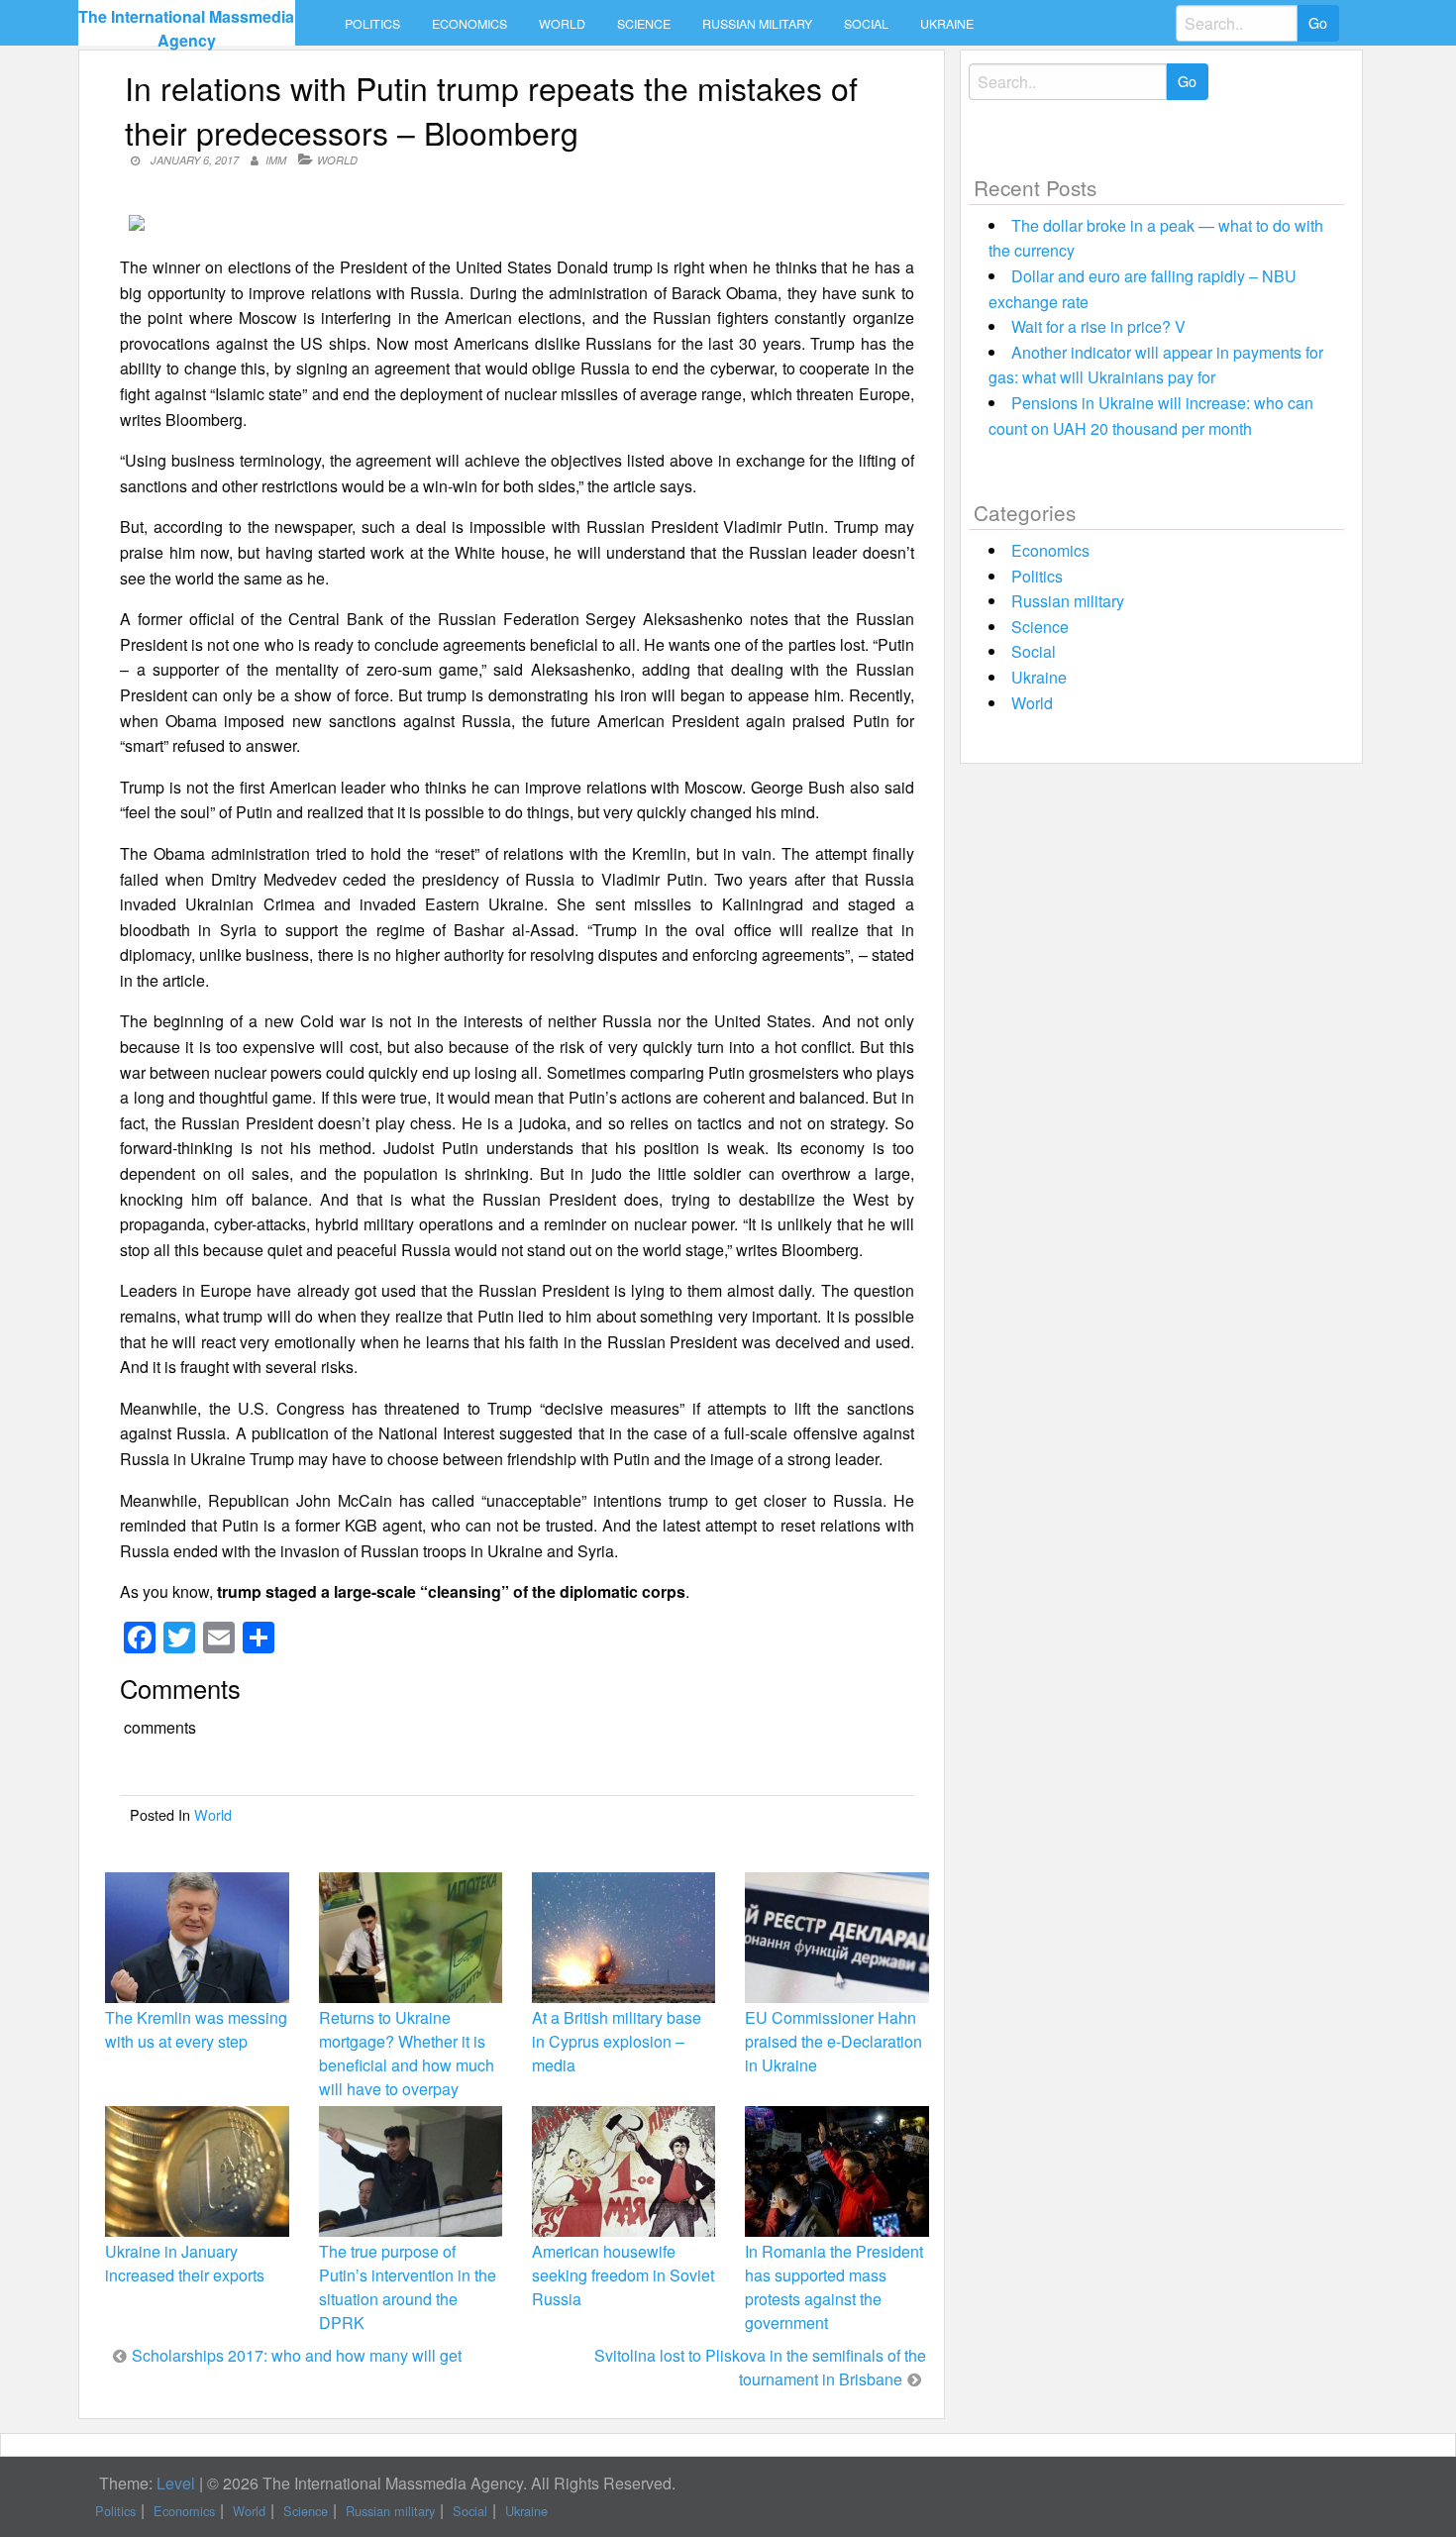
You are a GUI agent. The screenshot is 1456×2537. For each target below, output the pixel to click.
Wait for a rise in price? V (1098, 326)
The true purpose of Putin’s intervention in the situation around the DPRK (408, 2287)
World (562, 24)
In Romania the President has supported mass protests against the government (834, 2287)
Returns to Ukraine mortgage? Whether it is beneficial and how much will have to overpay (407, 2054)
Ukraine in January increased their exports (185, 2263)
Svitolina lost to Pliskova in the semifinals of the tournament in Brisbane (760, 2367)
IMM (276, 160)
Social (866, 24)
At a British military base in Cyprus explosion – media (617, 2041)
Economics (469, 24)
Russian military (757, 24)
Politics (372, 24)
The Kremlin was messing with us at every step (196, 2029)
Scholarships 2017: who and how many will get (297, 2355)
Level (176, 2483)
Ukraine (947, 24)
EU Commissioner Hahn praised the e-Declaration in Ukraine (833, 2041)
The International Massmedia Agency (186, 28)
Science (644, 24)
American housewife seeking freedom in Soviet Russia (623, 2275)
